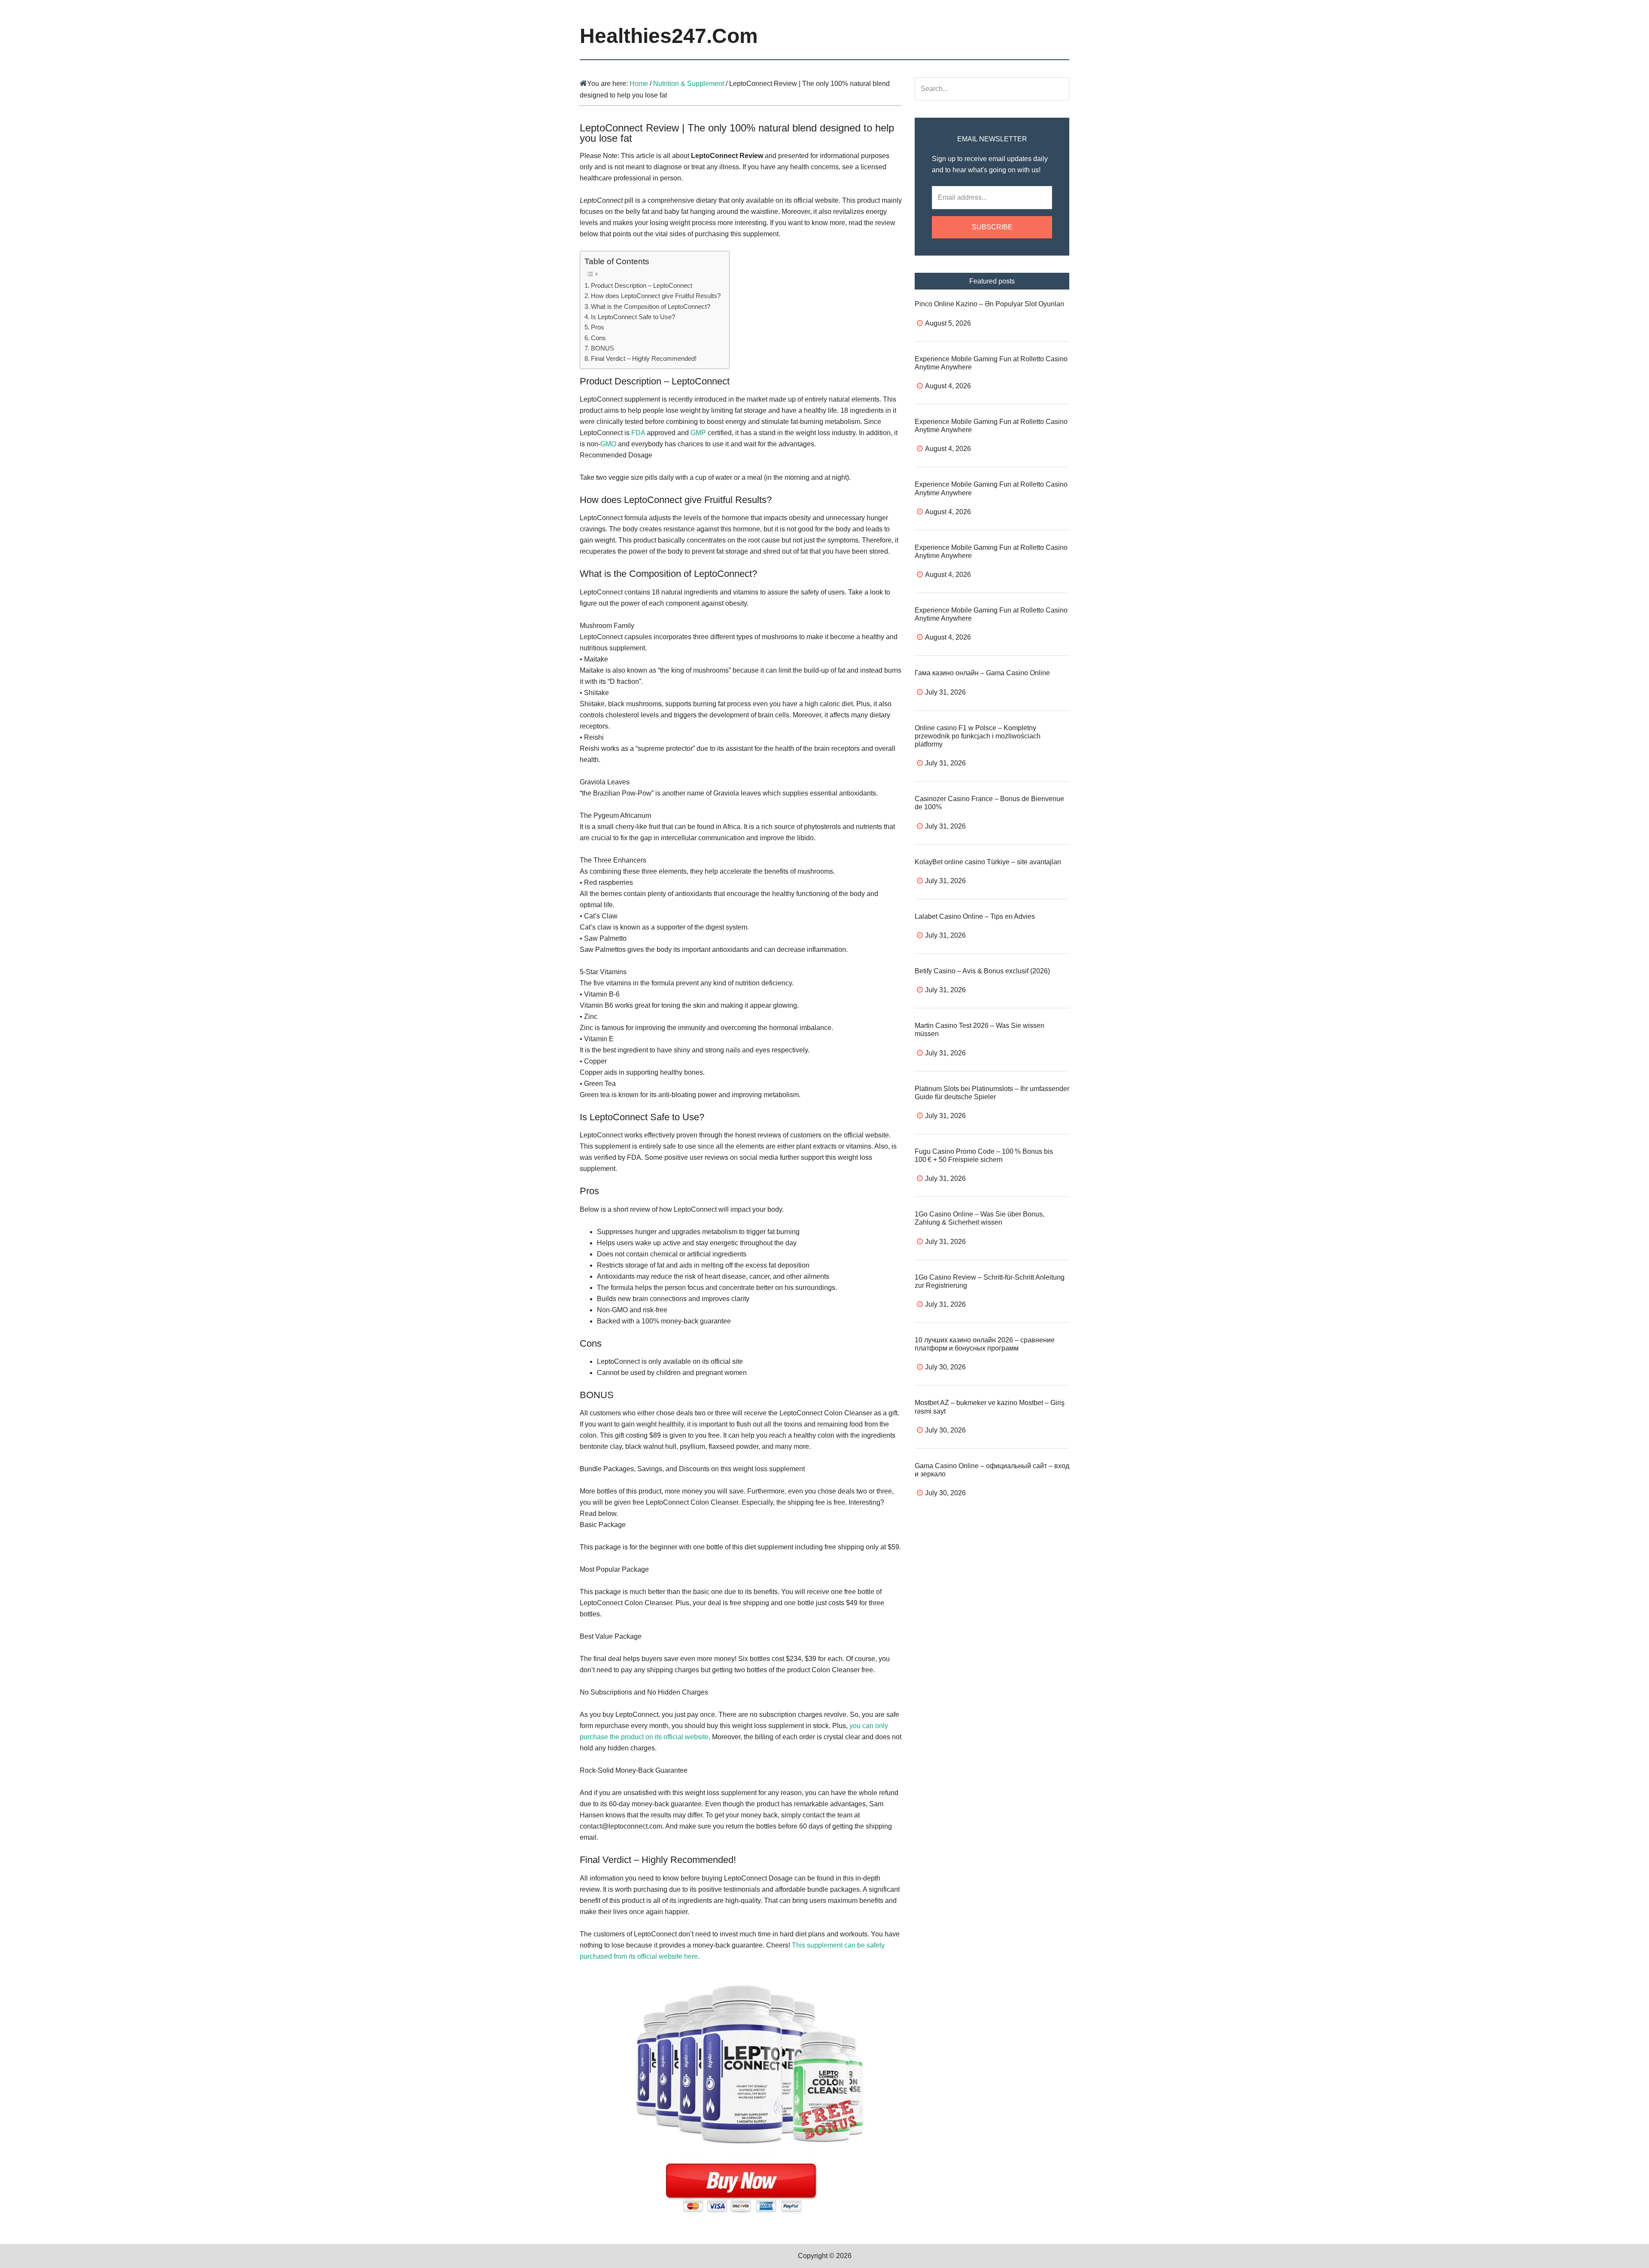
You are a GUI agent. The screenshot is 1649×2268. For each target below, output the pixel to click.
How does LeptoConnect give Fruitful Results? (656, 296)
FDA (638, 433)
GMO (608, 444)
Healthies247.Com (669, 36)
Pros (598, 327)
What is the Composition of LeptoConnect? (651, 306)
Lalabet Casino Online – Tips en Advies (975, 916)
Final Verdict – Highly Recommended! (644, 358)
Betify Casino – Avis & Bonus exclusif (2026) (982, 971)
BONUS (602, 348)
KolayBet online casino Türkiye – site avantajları (988, 862)
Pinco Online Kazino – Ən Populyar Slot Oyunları (989, 304)
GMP (698, 433)
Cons (598, 338)
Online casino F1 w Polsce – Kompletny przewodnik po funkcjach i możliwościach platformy (978, 736)
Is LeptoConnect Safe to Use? (633, 317)
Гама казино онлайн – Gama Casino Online (982, 673)
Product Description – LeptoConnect (642, 285)
